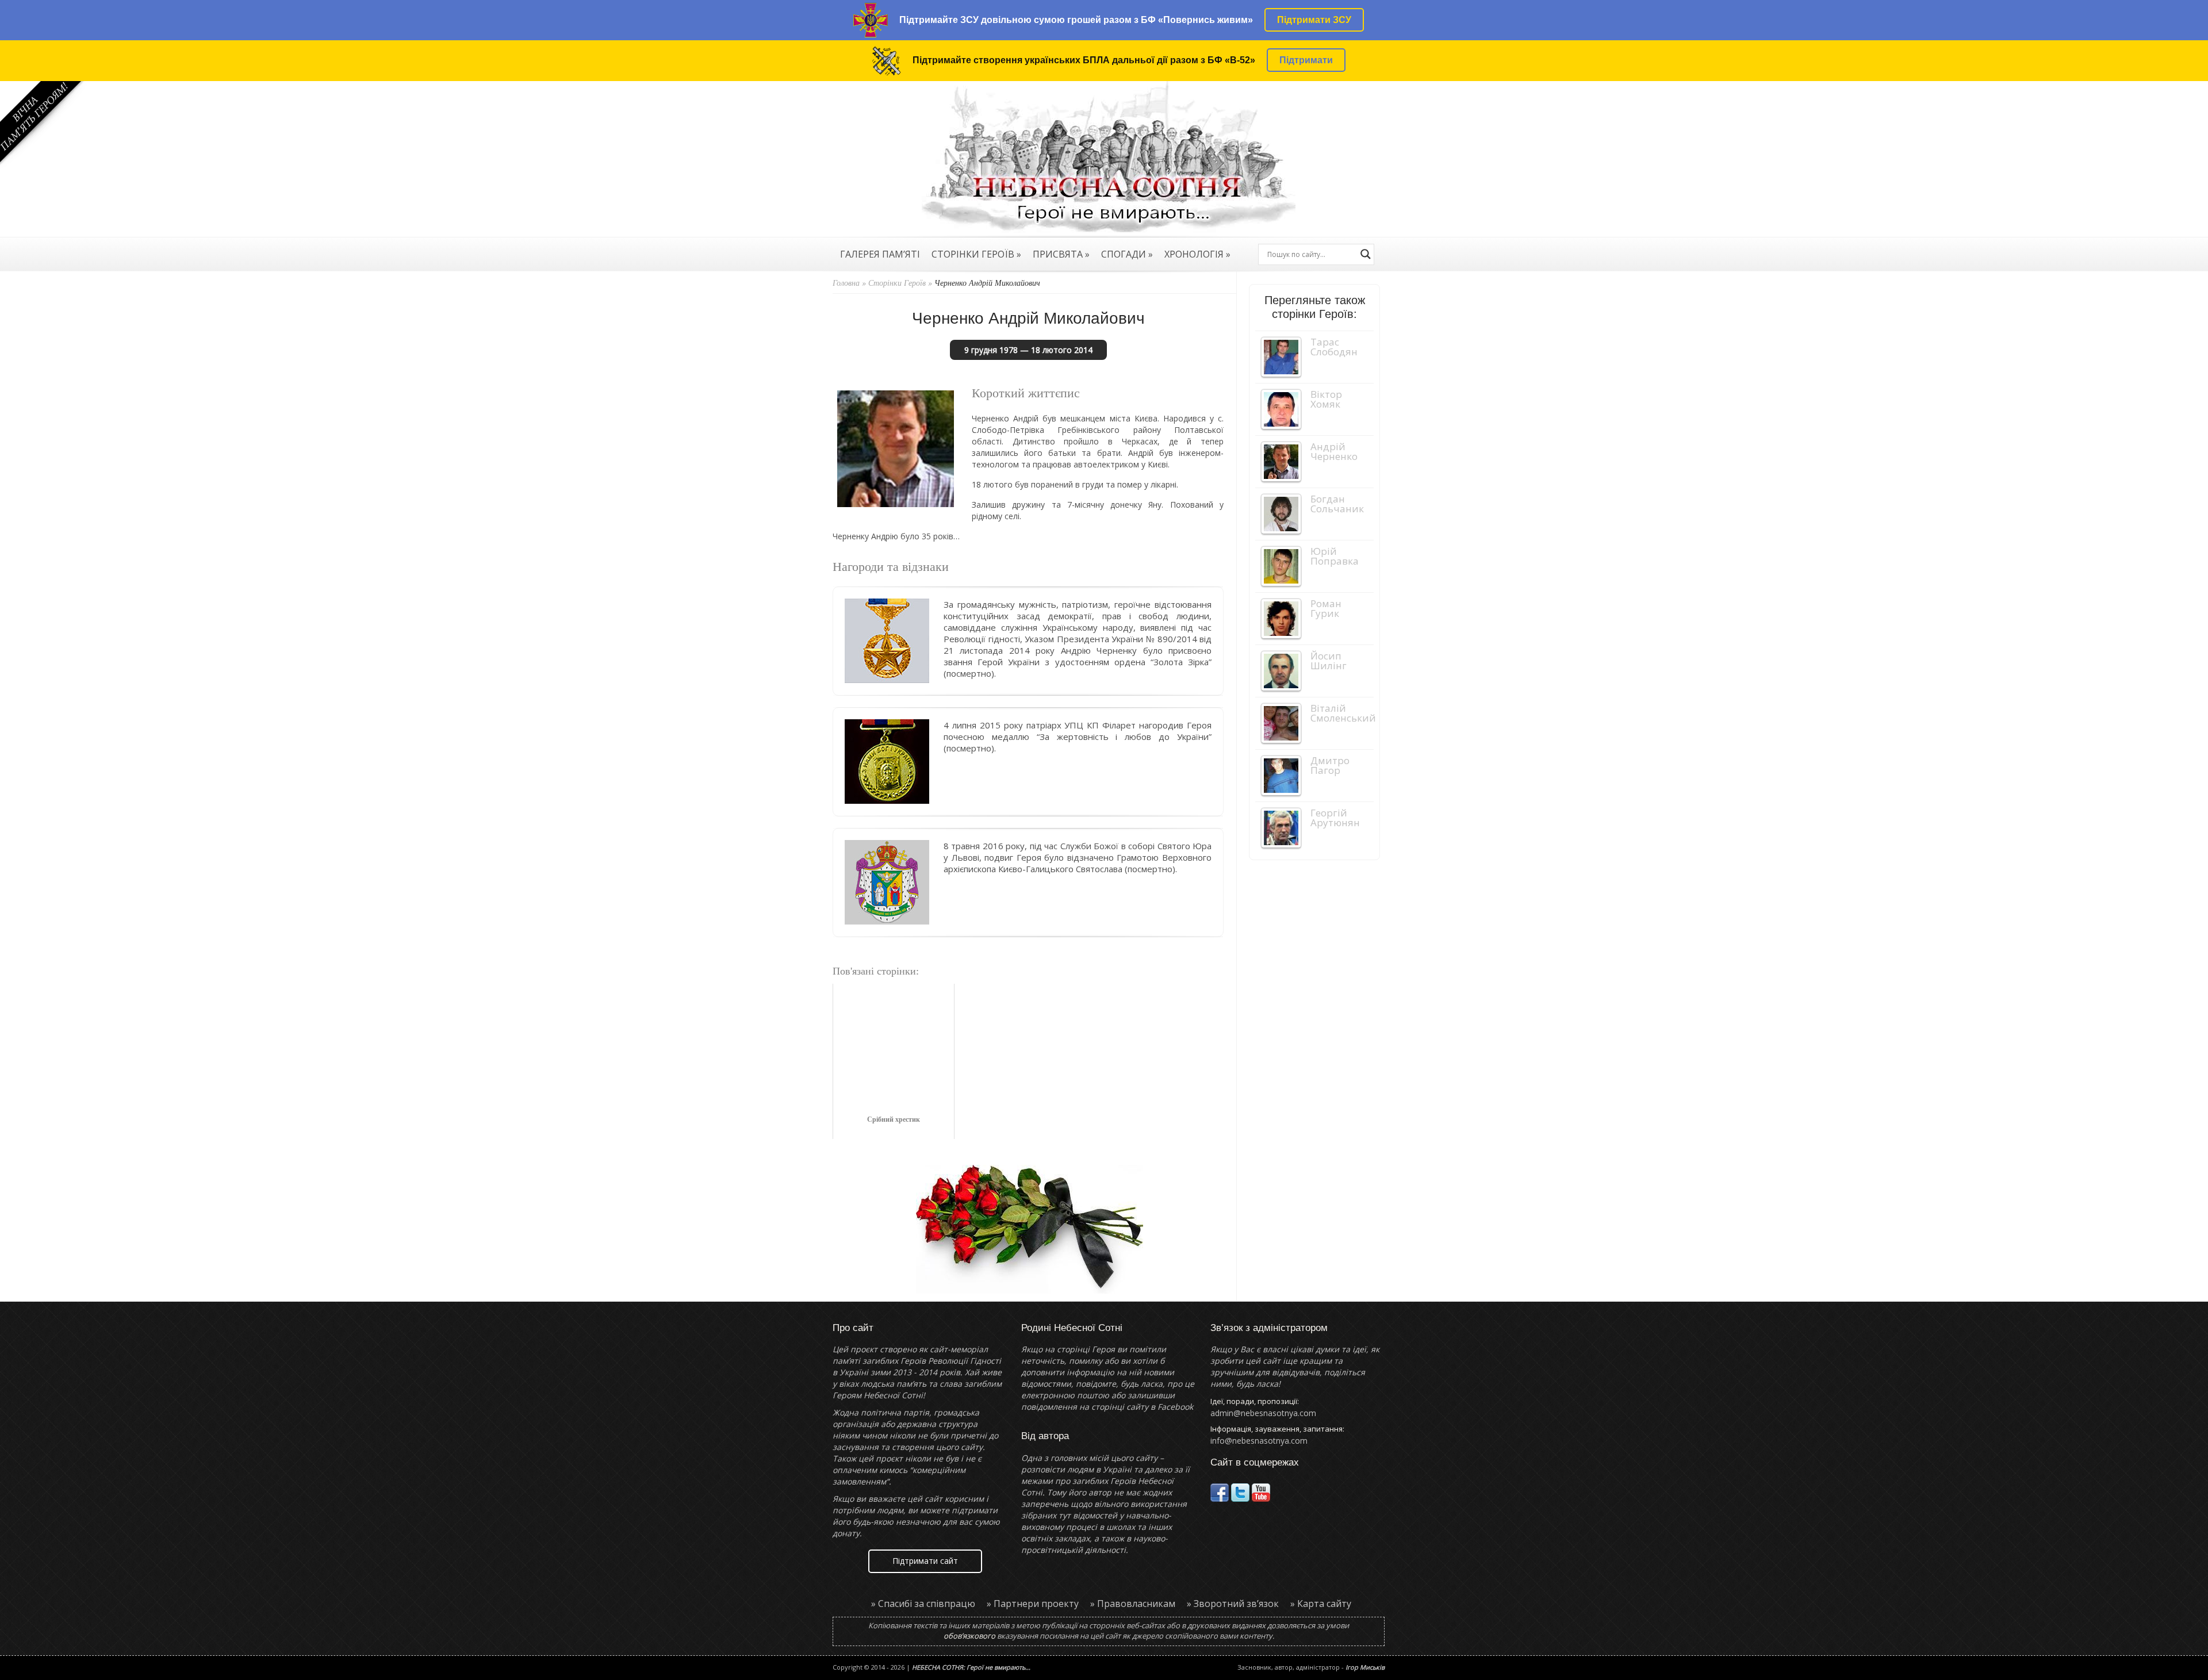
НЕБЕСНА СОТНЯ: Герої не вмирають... (971, 1667)
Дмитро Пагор (1330, 765)
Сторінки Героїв (897, 283)
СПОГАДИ (1127, 255)
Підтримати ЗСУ (1314, 20)
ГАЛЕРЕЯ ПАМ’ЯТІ (880, 255)
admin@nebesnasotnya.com (1263, 1413)
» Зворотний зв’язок (1233, 1604)
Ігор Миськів (1365, 1667)
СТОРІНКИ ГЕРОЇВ (976, 255)
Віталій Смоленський (1343, 713)
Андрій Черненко (1334, 451)
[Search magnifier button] (1366, 254)
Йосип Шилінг (1329, 661)
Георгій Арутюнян (1335, 818)
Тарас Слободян (1334, 347)
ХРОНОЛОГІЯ (1197, 255)
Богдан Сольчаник (1337, 504)
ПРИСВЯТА (1061, 255)
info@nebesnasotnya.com (1259, 1441)
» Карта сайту (1321, 1604)
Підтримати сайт (925, 1561)
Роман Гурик (1326, 608)
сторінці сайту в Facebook (1142, 1407)
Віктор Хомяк (1326, 399)
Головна (846, 283)
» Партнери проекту (1033, 1604)
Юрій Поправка (1335, 556)
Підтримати (1306, 60)
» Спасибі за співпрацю (923, 1604)
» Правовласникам (1133, 1604)
